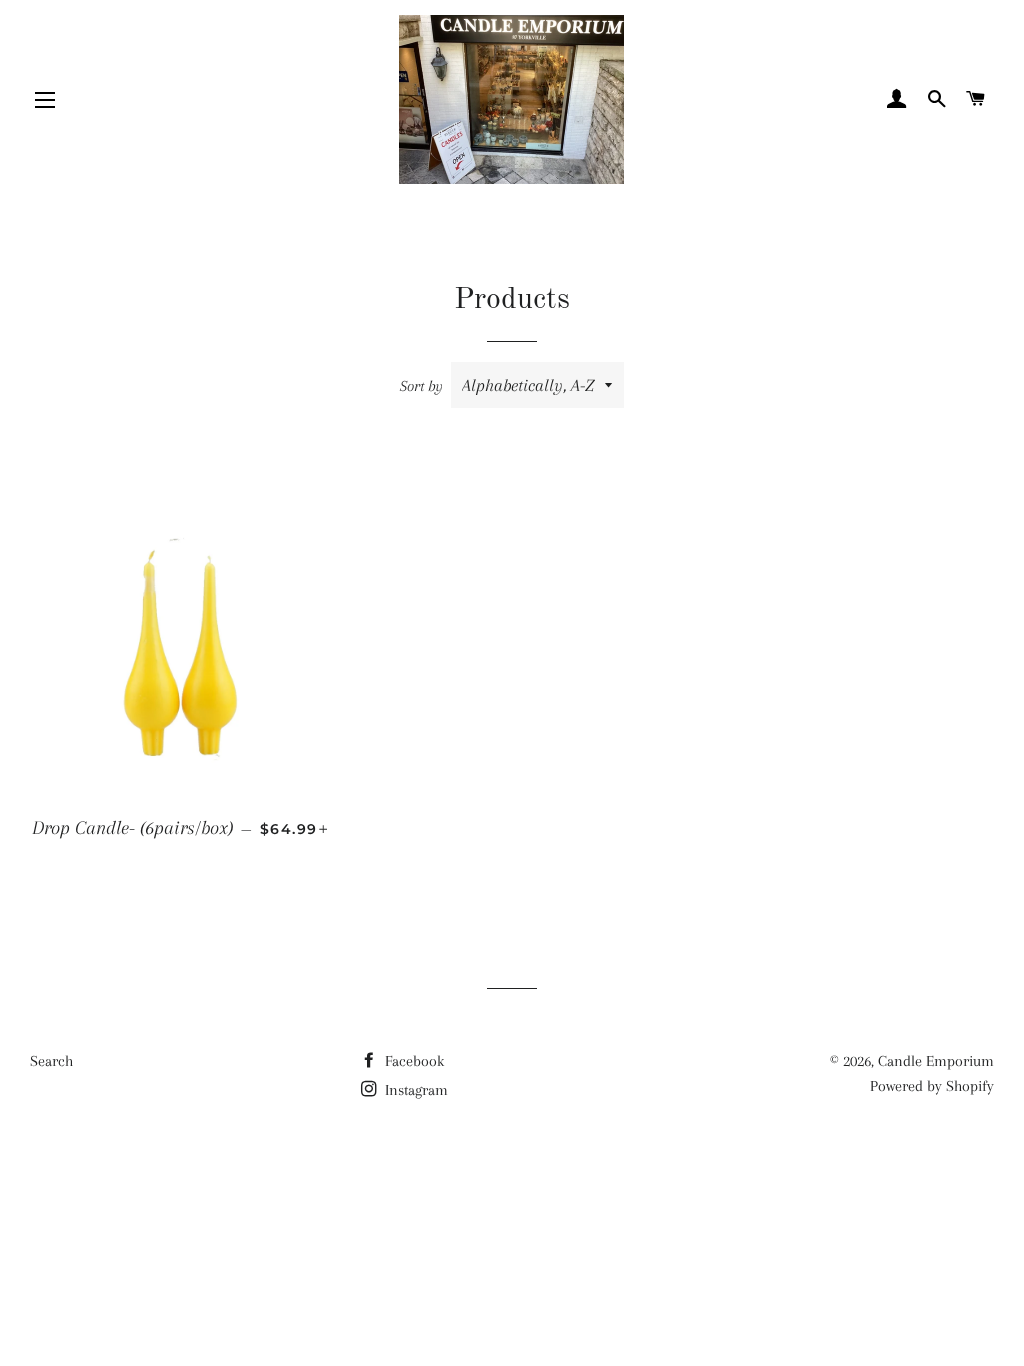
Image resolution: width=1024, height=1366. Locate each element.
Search (51, 1061)
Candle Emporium (936, 1061)
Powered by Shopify (932, 1086)
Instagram (414, 1090)
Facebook (412, 1061)
